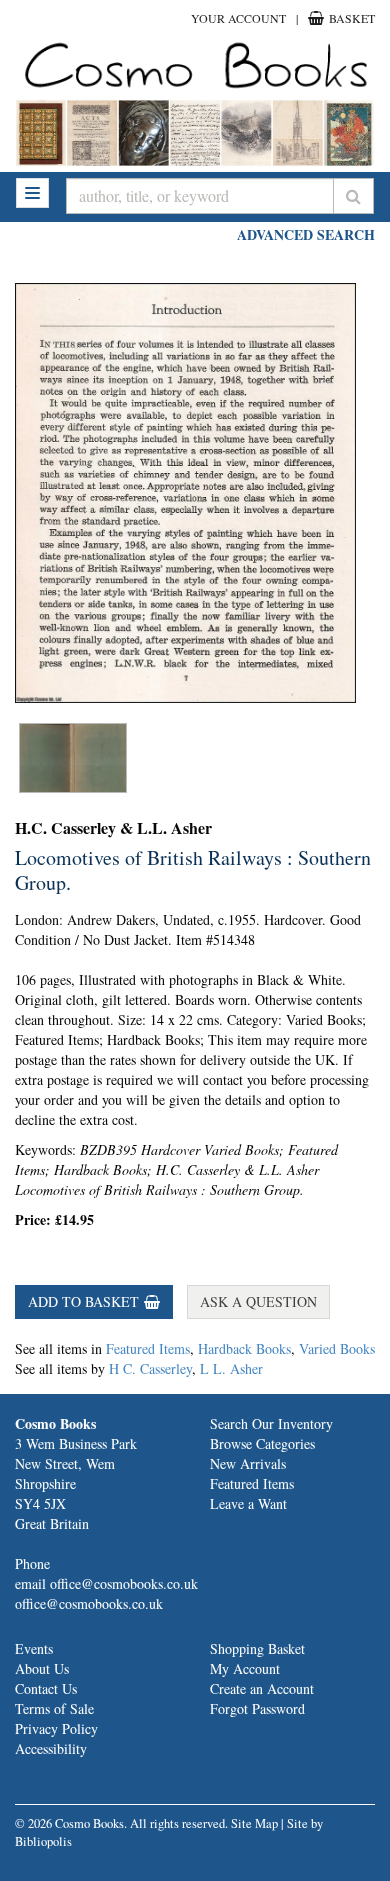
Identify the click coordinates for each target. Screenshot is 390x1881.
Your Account (238, 18)
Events (34, 1648)
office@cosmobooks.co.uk (89, 1603)
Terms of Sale (54, 1708)
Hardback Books (244, 1348)
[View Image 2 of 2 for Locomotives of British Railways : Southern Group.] (73, 758)
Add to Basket (83, 1301)
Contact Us (46, 1688)
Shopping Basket (257, 1648)
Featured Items (148, 1348)
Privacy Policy (56, 1728)
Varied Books (337, 1348)
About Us (42, 1668)
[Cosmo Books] (195, 64)
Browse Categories (262, 1443)
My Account (245, 1668)
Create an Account (262, 1688)
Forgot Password (257, 1708)
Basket (350, 18)
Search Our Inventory (271, 1423)
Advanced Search (306, 234)
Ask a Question (258, 1301)
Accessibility (51, 1748)
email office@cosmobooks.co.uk (106, 1583)
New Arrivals (248, 1463)
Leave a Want (248, 1503)
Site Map (254, 1823)
